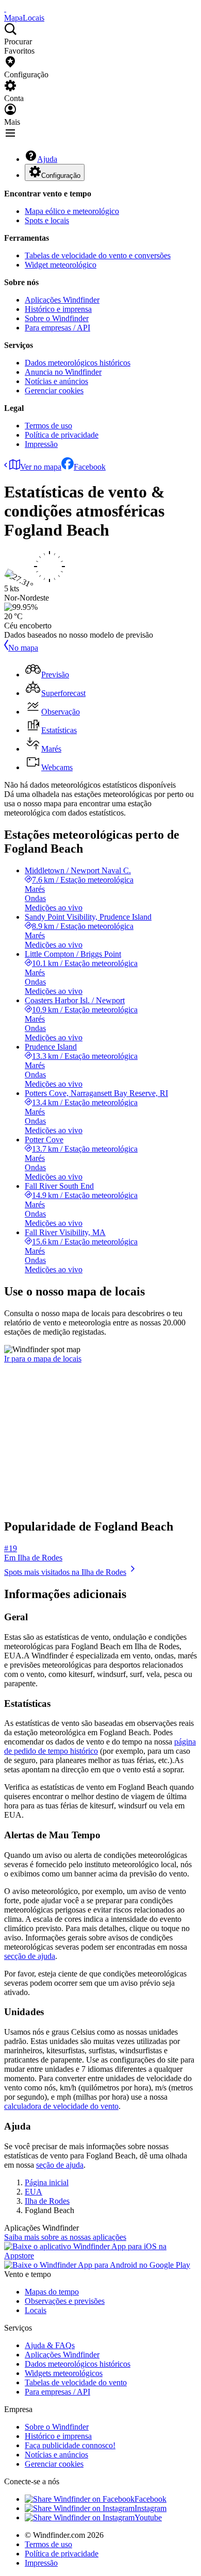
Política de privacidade (62, 435)
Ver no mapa (41, 467)
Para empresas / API (57, 328)
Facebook (90, 467)
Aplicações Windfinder (62, 300)
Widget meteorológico (61, 265)
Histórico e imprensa (58, 309)
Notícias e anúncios (56, 381)
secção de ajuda (30, 1956)
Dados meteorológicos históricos (78, 363)
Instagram (150, 2508)
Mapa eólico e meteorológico (72, 211)
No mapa (23, 648)
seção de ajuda (60, 2165)
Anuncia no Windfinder (63, 372)
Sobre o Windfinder (57, 318)
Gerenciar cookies (54, 390)
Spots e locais (47, 220)
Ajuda (47, 159)
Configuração (61, 176)
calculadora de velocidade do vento (61, 2106)
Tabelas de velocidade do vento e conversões (98, 255)
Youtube (148, 2517)
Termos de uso (48, 426)
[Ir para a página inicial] (5, 9)
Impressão (41, 444)
